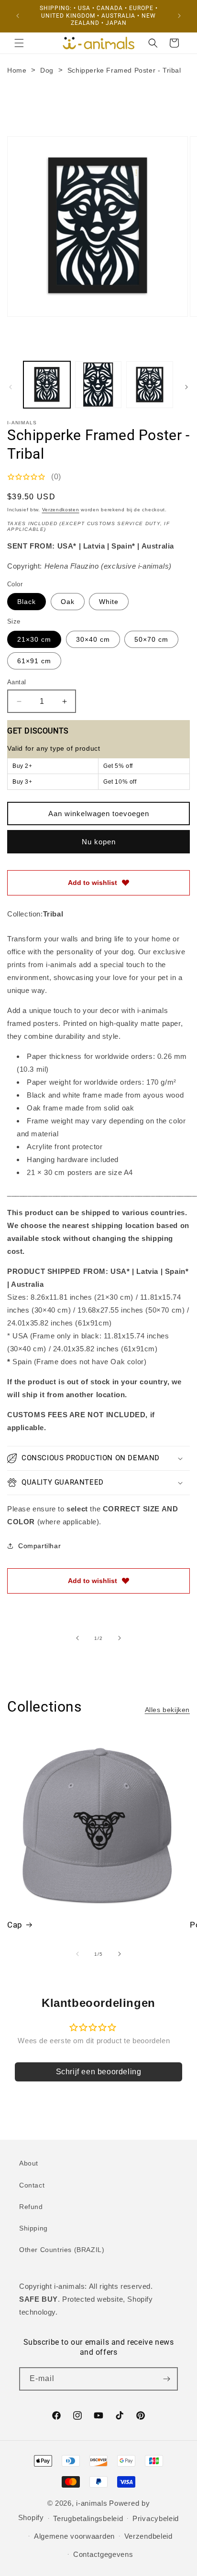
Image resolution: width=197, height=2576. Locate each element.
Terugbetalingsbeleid (88, 2518)
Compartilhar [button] (39, 1546)
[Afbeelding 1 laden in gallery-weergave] (47, 385)
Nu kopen (99, 842)
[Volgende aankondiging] (179, 16)
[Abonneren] (166, 2379)
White (109, 602)
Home (17, 70)
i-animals (92, 2503)
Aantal (16, 682)
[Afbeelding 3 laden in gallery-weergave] (150, 385)
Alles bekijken (167, 1710)
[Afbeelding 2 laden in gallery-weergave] (98, 385)
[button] (19, 43)
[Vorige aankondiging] (18, 16)
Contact (32, 2185)
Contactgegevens (103, 2554)
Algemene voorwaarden (74, 2536)
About (29, 2163)
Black (27, 602)
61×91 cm (34, 661)
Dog (47, 70)
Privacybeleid (156, 2518)
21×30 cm (34, 639)
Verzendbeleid (148, 2536)
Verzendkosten (61, 510)
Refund (31, 2207)
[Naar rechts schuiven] (186, 387)
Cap (15, 1925)
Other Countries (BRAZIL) (62, 2250)
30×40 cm (93, 639)
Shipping (33, 2228)
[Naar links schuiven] (11, 387)
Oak (68, 602)
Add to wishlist (93, 883)
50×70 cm (151, 639)
